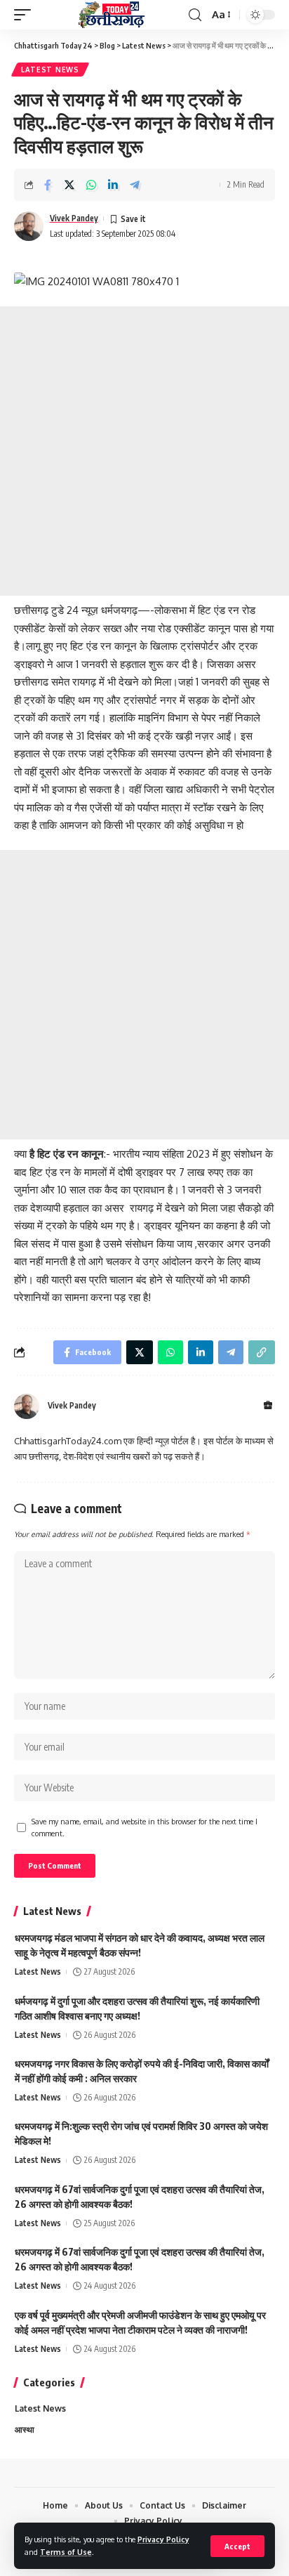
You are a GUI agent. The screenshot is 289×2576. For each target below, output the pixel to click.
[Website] (268, 1406)
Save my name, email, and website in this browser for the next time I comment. (144, 1828)
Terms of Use (66, 2552)
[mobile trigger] (26, 15)
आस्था (25, 2430)
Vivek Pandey (74, 218)
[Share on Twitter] (69, 185)
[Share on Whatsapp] (91, 185)
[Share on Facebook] (48, 185)
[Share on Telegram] (135, 185)
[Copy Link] (262, 1352)
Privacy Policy (163, 2539)
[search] (195, 15)
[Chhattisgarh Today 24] (112, 15)
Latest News (50, 70)
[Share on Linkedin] (113, 185)
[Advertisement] (144, 451)
